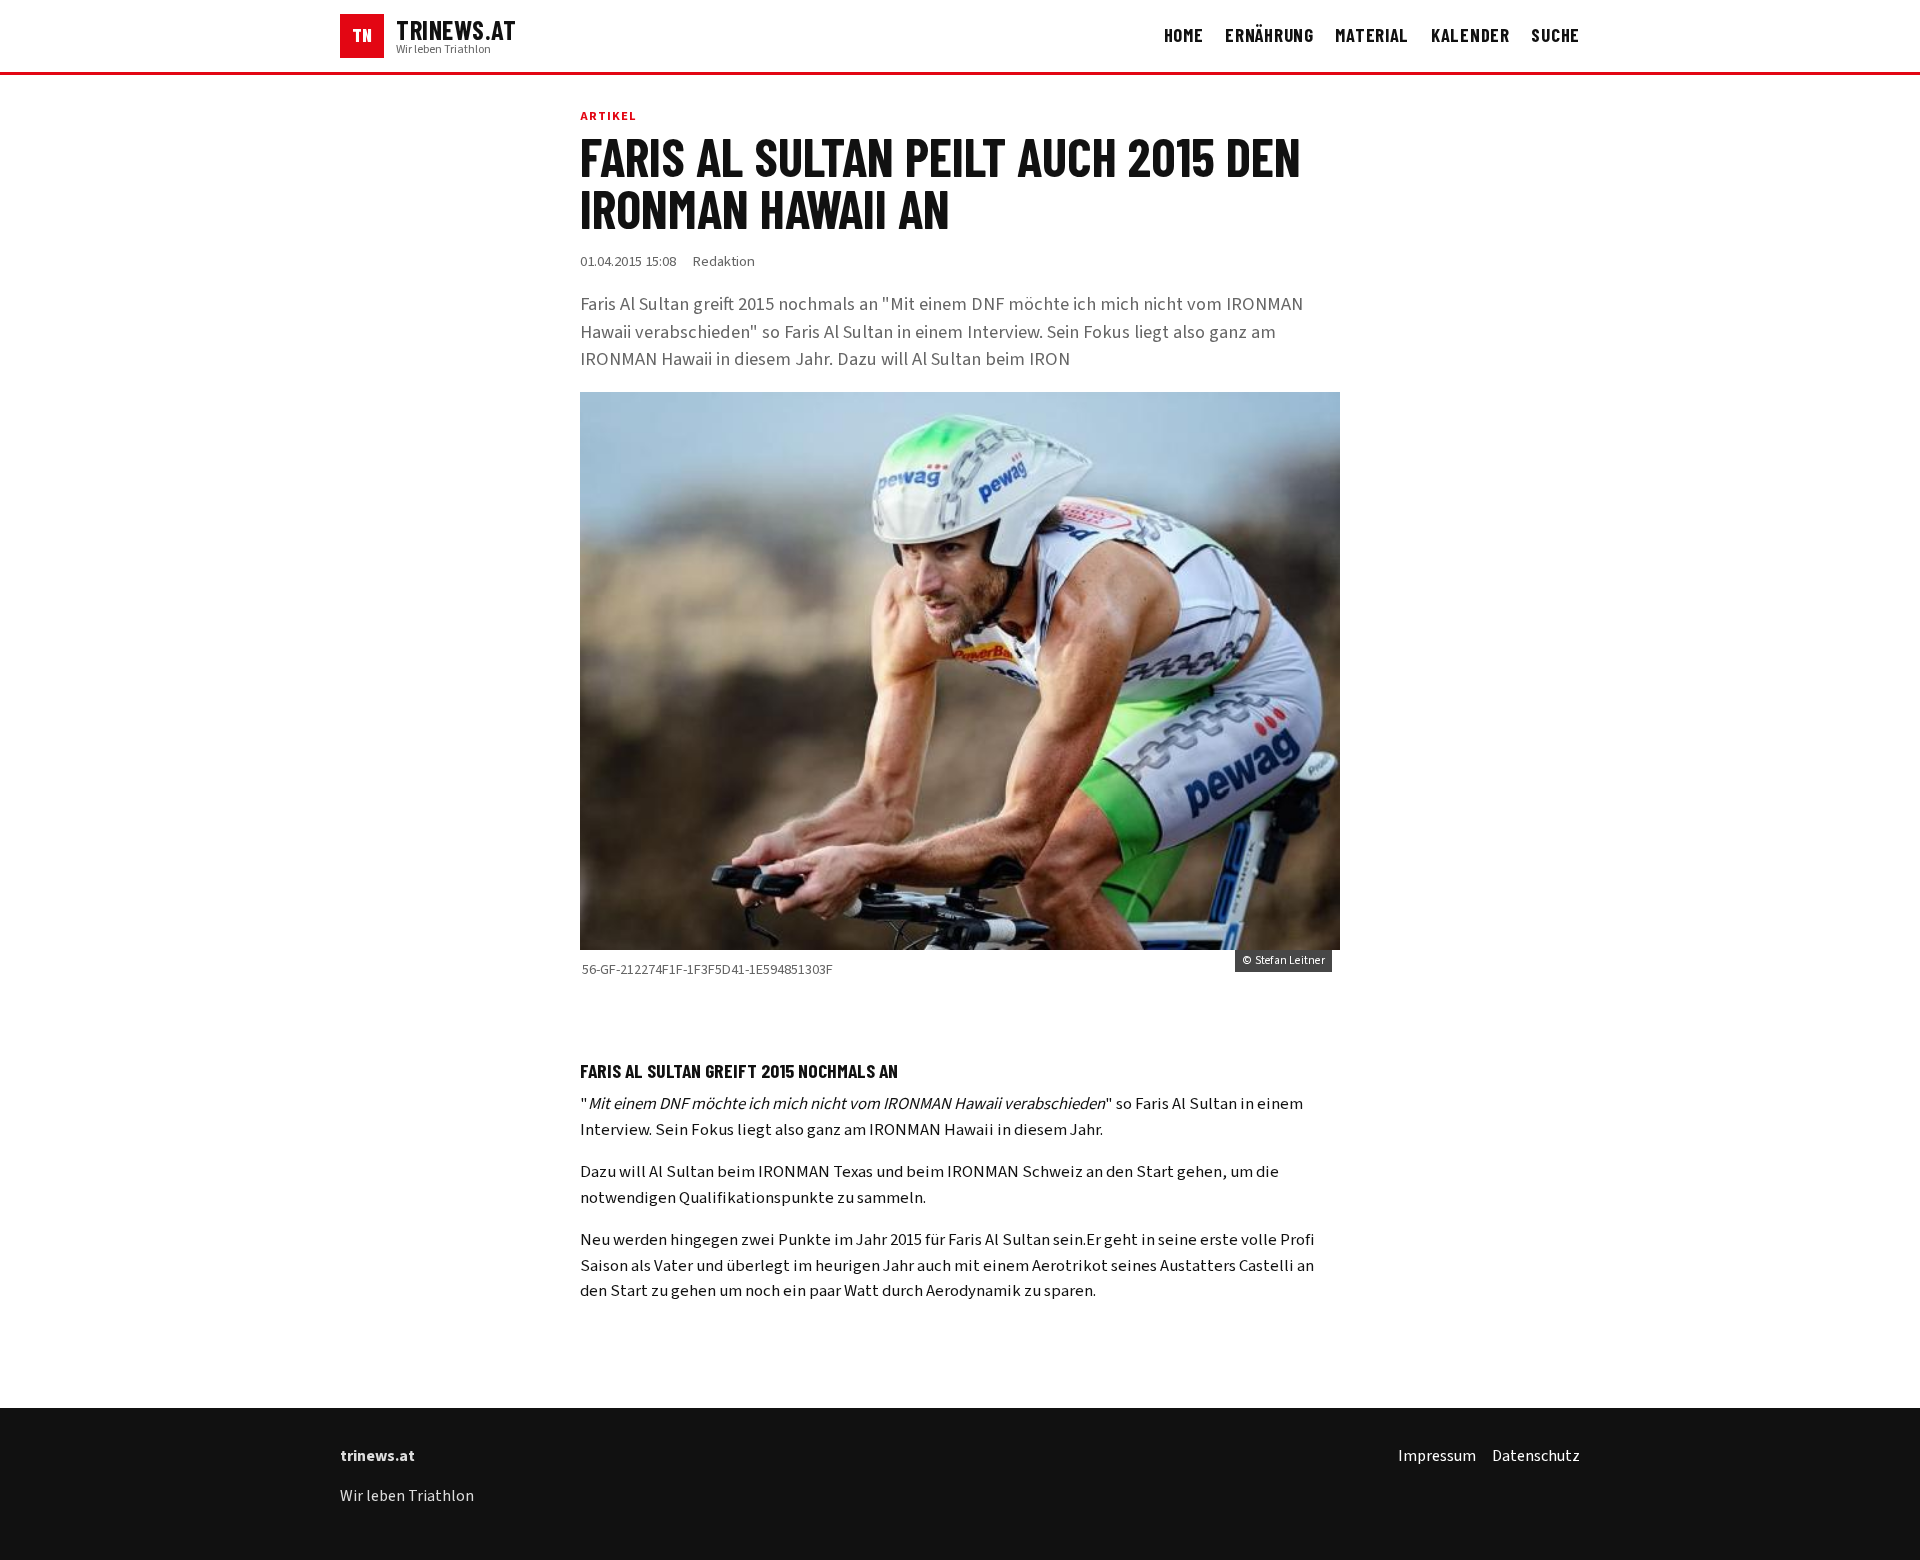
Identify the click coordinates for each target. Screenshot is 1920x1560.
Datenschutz (1536, 1456)
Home (1184, 35)
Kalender (1470, 35)
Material (1372, 35)
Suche (1555, 35)
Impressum (1437, 1456)
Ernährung (1269, 35)
